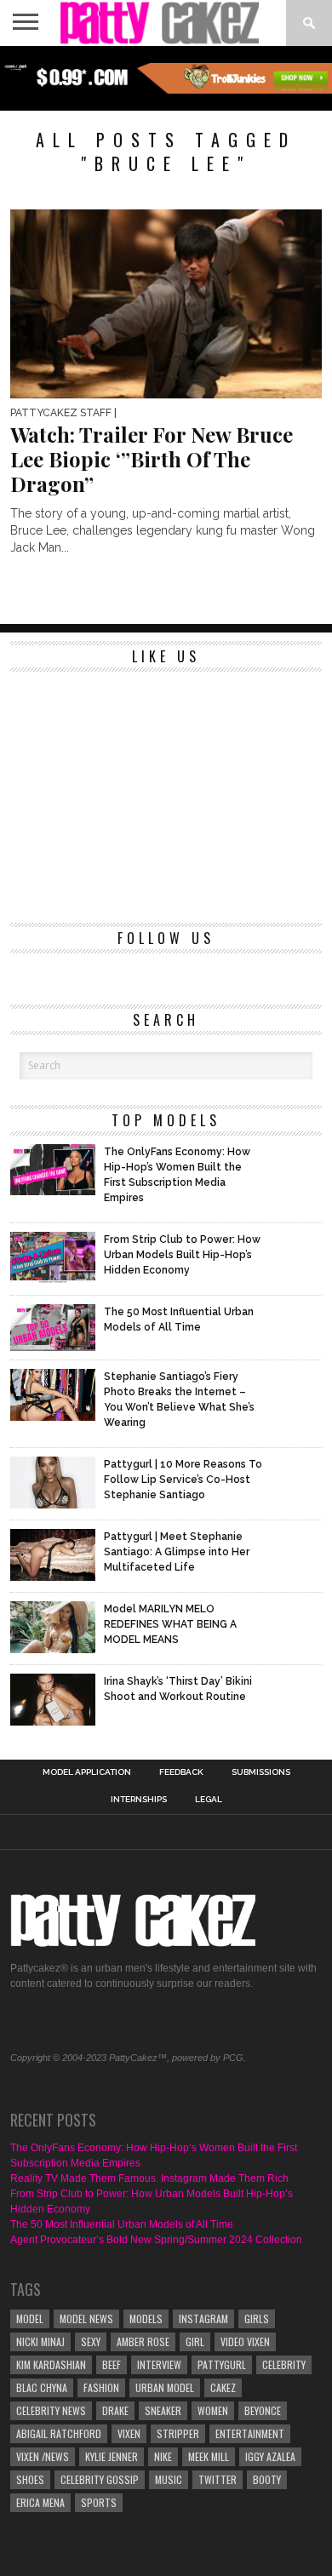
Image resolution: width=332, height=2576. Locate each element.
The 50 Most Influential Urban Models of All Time (122, 2224)
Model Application (87, 1772)
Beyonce (263, 2410)
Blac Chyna (42, 2387)
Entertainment (250, 2433)
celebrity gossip (100, 2479)
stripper (178, 2433)
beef (112, 2364)
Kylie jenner (112, 2456)
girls (257, 2318)
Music (169, 2479)
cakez (223, 2387)
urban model (165, 2387)
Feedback (181, 1772)
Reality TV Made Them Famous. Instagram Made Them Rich (149, 2178)
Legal (209, 1800)
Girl (195, 2341)
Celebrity (284, 2364)
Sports (99, 2502)
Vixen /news (43, 2456)
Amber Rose (143, 2341)
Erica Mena (40, 2502)
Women (213, 2410)
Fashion (101, 2387)
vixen (129, 2433)
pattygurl (222, 2364)
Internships (139, 1800)
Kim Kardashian (51, 2364)
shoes (30, 2479)
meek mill (209, 2456)
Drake (115, 2410)
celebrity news (51, 2410)
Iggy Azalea (270, 2456)
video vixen (245, 2341)
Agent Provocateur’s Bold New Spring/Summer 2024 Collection (156, 2240)
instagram (203, 2318)
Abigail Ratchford (59, 2433)
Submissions (261, 1772)
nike (163, 2456)
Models (146, 2318)
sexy (91, 2341)
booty (267, 2479)
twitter (218, 2479)
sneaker (163, 2410)
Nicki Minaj (40, 2341)
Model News (86, 2318)
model (30, 2318)
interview (159, 2364)
